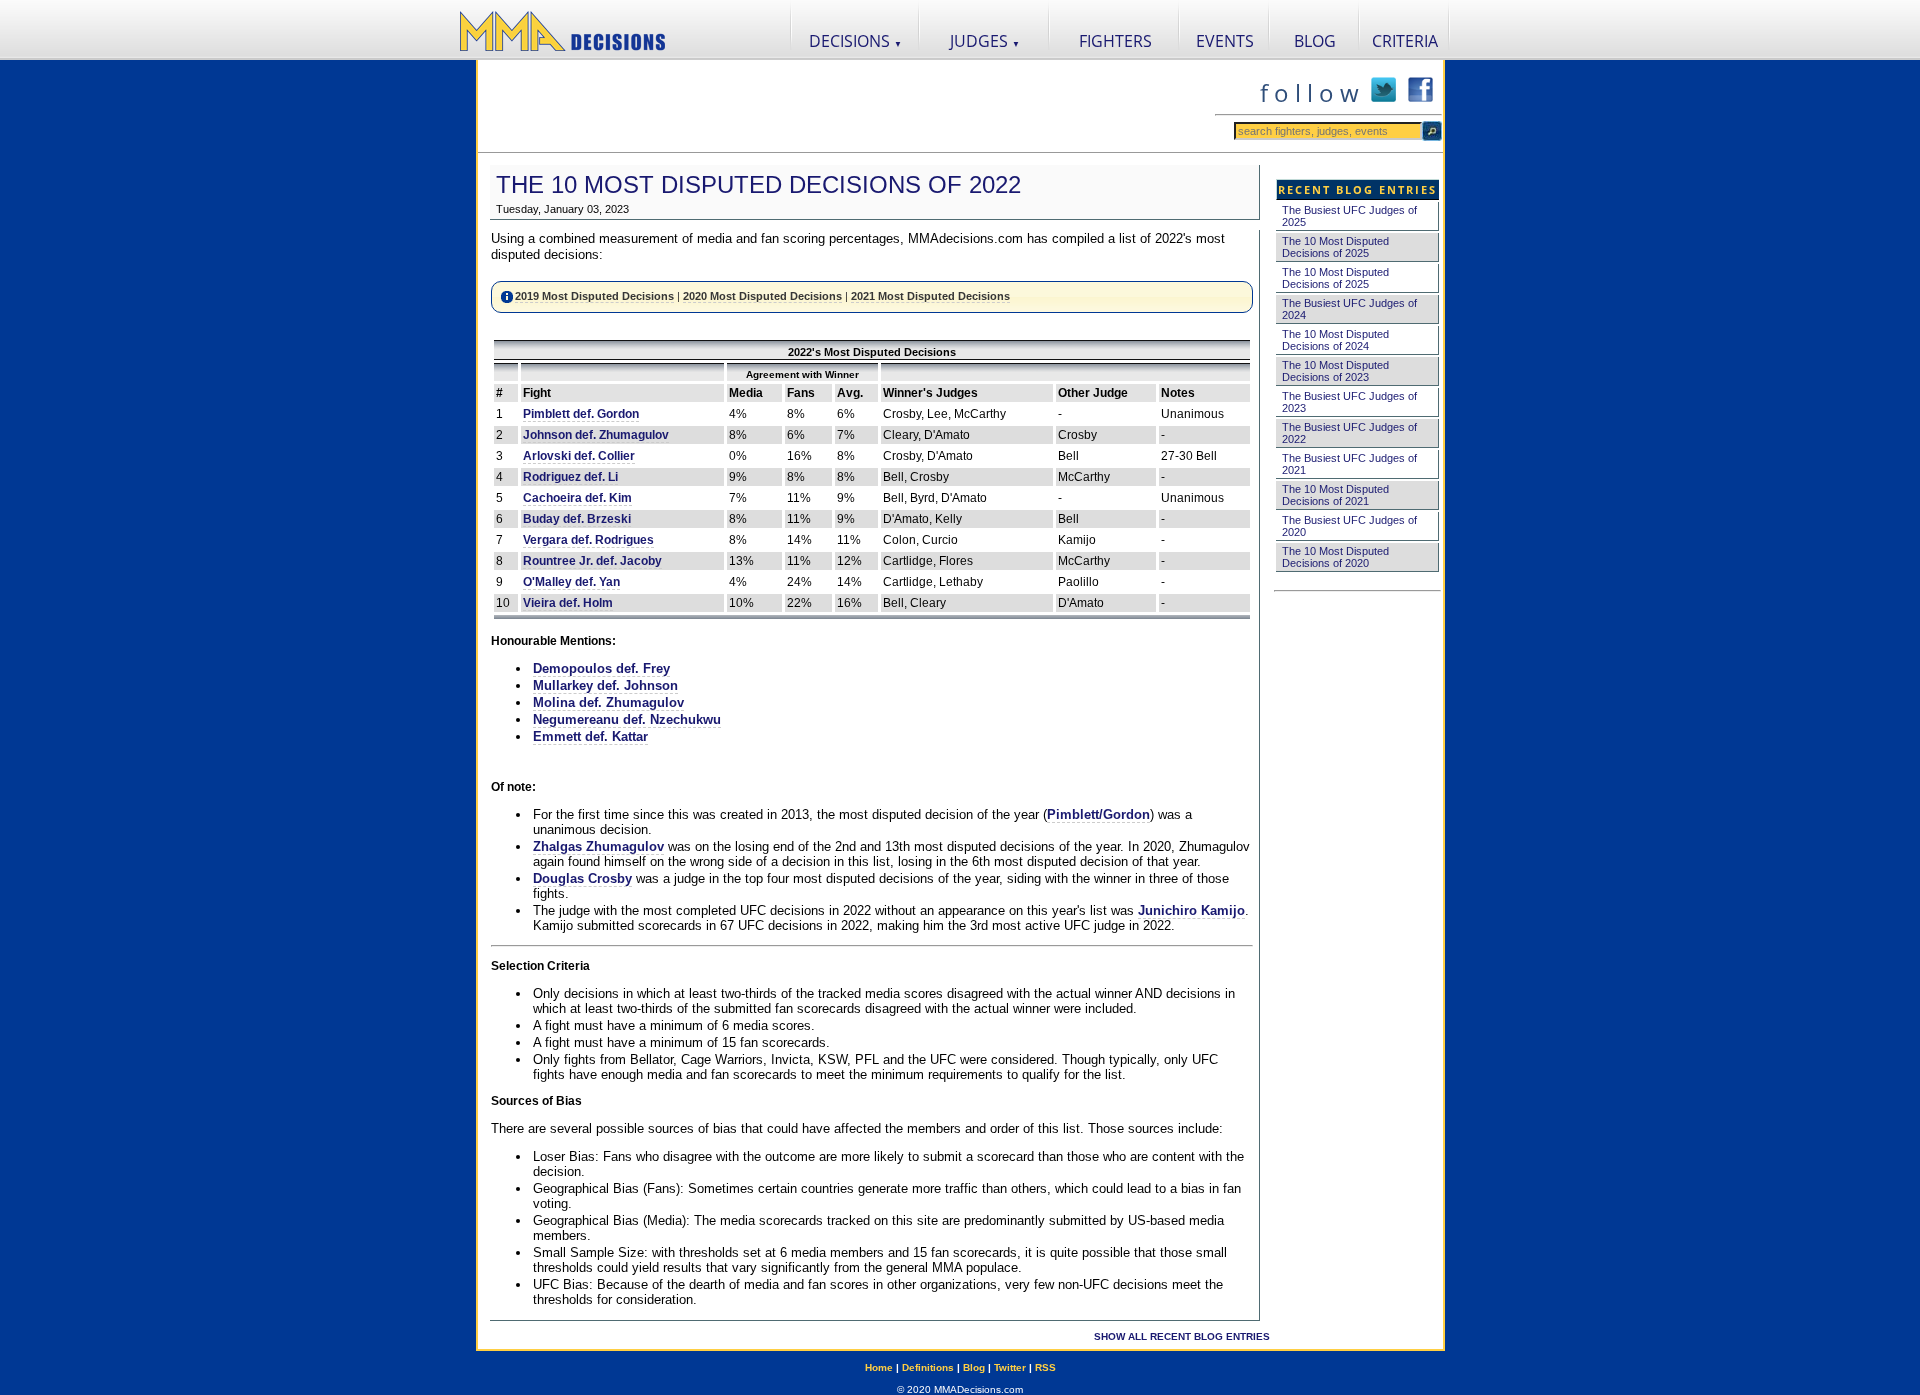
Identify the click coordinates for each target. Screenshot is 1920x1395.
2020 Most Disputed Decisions (762, 296)
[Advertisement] (846, 106)
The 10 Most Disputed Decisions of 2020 (1335, 557)
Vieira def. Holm (568, 603)
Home (879, 1367)
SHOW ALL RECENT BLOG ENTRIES (1182, 1336)
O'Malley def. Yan (571, 582)
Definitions (928, 1367)
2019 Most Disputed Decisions (594, 296)
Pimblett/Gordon (1098, 814)
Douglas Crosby (582, 878)
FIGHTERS (1115, 41)
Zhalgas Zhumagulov (598, 846)
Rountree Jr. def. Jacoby (592, 561)
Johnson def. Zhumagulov (596, 435)
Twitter (1010, 1367)
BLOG (1315, 41)
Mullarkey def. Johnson (605, 685)
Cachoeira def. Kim (577, 498)
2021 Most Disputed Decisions (930, 296)
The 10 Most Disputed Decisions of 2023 (1335, 371)
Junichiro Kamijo (1191, 910)
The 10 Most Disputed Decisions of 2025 (1335, 247)
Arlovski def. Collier (579, 456)
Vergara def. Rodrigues (588, 540)
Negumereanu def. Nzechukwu (627, 719)
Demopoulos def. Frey (601, 668)
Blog (974, 1367)
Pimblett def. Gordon (581, 414)
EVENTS (1225, 41)
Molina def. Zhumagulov (608, 702)
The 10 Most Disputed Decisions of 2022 (758, 184)
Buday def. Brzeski (577, 519)
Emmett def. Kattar (590, 736)
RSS (1045, 1367)
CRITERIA (1405, 41)
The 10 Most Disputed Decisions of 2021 (1335, 495)
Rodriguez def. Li (570, 477)
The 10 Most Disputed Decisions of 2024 (1335, 340)
